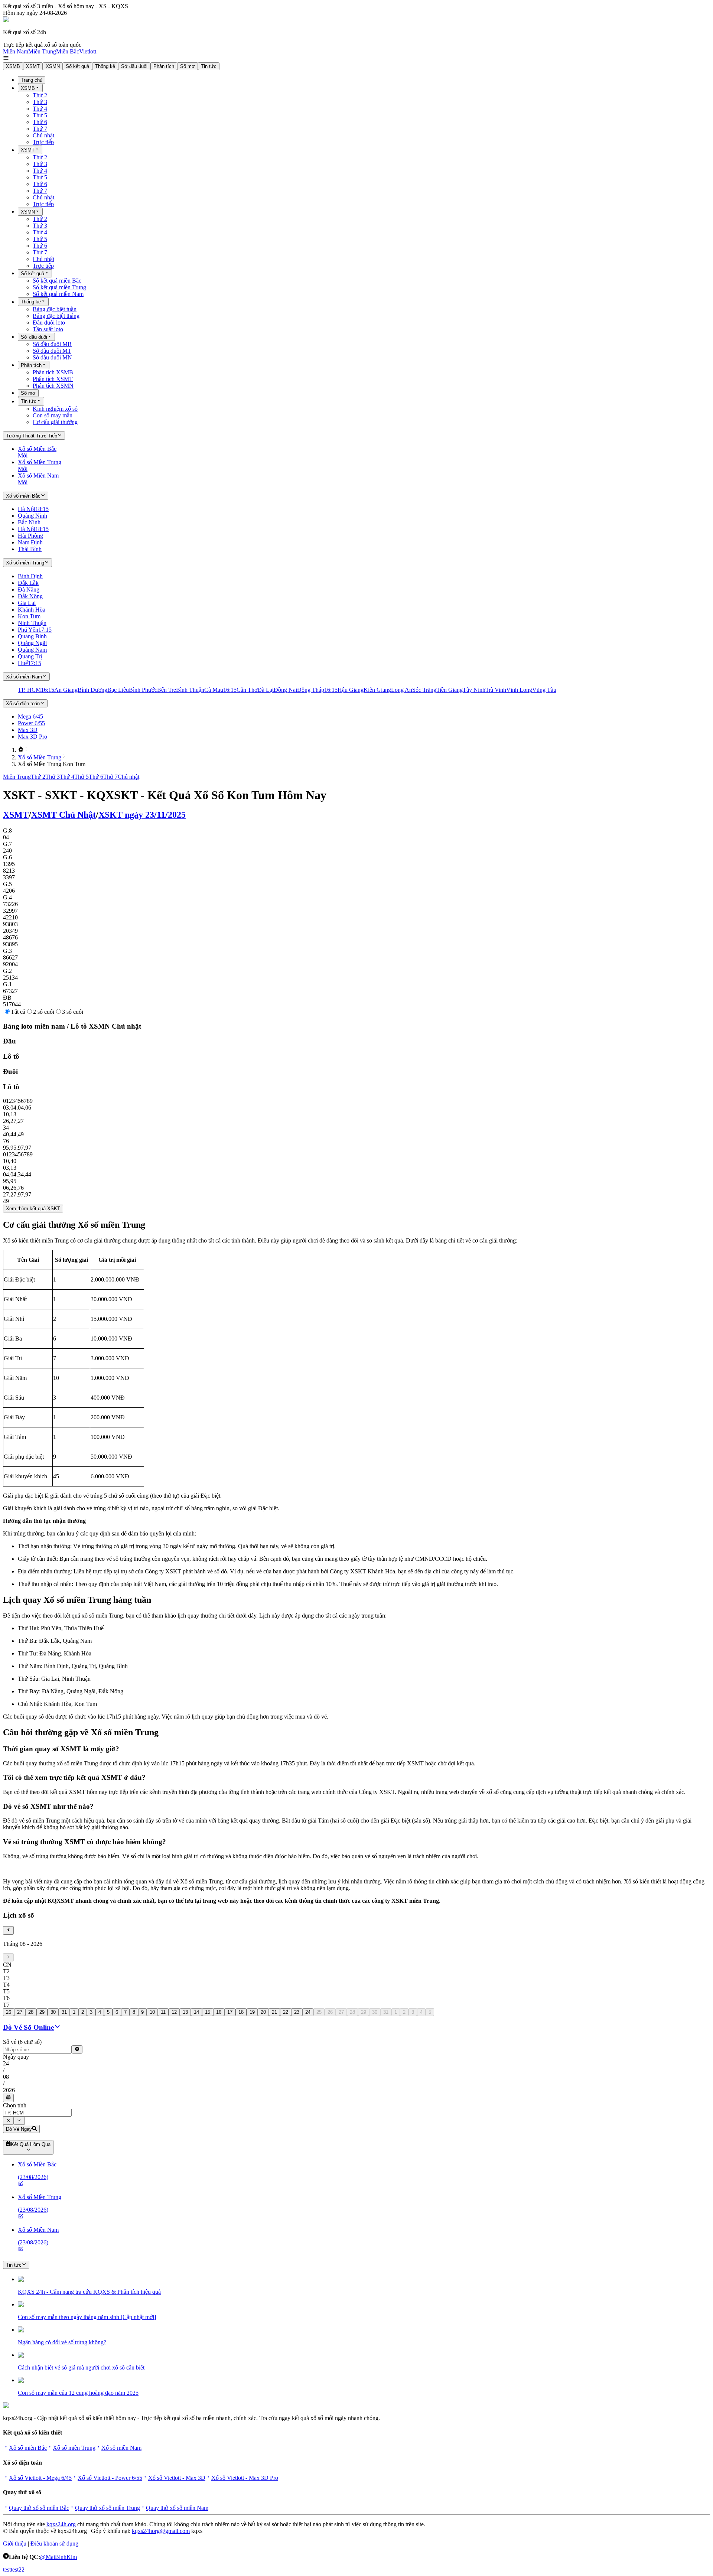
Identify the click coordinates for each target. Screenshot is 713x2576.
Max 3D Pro (32, 737)
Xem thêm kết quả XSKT (33, 1209)
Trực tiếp (43, 142)
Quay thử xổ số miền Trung (108, 2508)
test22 (18, 2570)
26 (9, 2012)
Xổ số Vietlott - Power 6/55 (110, 2478)
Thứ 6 (40, 122)
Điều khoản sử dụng (54, 2544)
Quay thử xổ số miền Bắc (39, 2508)
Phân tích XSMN (53, 386)
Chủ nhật (43, 135)
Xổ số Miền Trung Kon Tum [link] (52, 764)
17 (230, 2012)
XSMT (33, 66)
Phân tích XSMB (53, 372)
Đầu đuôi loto (49, 323)
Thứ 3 (40, 102)
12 (174, 2012)
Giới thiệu (15, 2544)
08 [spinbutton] (6, 2077)
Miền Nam (16, 51)
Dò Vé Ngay (19, 2129)
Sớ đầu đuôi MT (52, 351)
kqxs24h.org (61, 2524)
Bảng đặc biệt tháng (56, 316)
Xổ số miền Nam (121, 2448)
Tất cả (18, 1012)
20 (263, 2012)
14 (196, 2012)
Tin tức (209, 66)
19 (252, 2012)
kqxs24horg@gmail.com (161, 2531)
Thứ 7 (40, 129)
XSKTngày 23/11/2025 (142, 815)
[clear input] (77, 2049)
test (7, 2570)
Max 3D (28, 730)
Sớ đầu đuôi (134, 66)
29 (42, 2012)
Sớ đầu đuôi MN (52, 357)
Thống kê (105, 66)
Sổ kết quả (77, 66)
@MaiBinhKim (58, 2557)
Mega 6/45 (30, 717)
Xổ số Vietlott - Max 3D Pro (245, 2478)
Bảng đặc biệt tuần (55, 309)
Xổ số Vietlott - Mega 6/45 (40, 2478)
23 (297, 2012)
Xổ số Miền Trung (40, 757)
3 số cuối (73, 1012)
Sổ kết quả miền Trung (59, 287)
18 (241, 2012)
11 (163, 2012)
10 (152, 2012)
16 (219, 2012)
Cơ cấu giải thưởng (55, 422)
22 (286, 2012)
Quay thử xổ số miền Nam (177, 2508)
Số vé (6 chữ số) (22, 2042)
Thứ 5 (40, 115)
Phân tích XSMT (53, 379)
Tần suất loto (48, 329)
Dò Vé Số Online (28, 2027)
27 (20, 2012)
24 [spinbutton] (6, 2063)
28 (31, 2012)
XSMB (13, 66)
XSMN (53, 66)
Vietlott (88, 51)
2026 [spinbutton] (9, 2090)
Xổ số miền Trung (74, 2448)
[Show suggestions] (8, 2121)
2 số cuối (44, 1012)
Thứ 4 (40, 109)
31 (64, 2012)
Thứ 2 (40, 95)
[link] (21, 750)
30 (53, 2012)
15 (208, 2012)
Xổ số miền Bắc (28, 2448)
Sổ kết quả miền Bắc (57, 281)
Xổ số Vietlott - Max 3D (177, 2478)
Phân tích (164, 66)
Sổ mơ (188, 66)
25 (319, 2012)
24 (308, 2012)
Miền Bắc (68, 51)
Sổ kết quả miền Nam (58, 294)
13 (185, 2012)
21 (274, 2012)
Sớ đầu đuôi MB (52, 344)
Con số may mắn (53, 415)
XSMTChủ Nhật (64, 815)
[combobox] (37, 2113)
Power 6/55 (31, 723)
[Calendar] (8, 2098)
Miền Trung (42, 51)
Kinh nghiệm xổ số (55, 409)
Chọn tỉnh (15, 2105)
